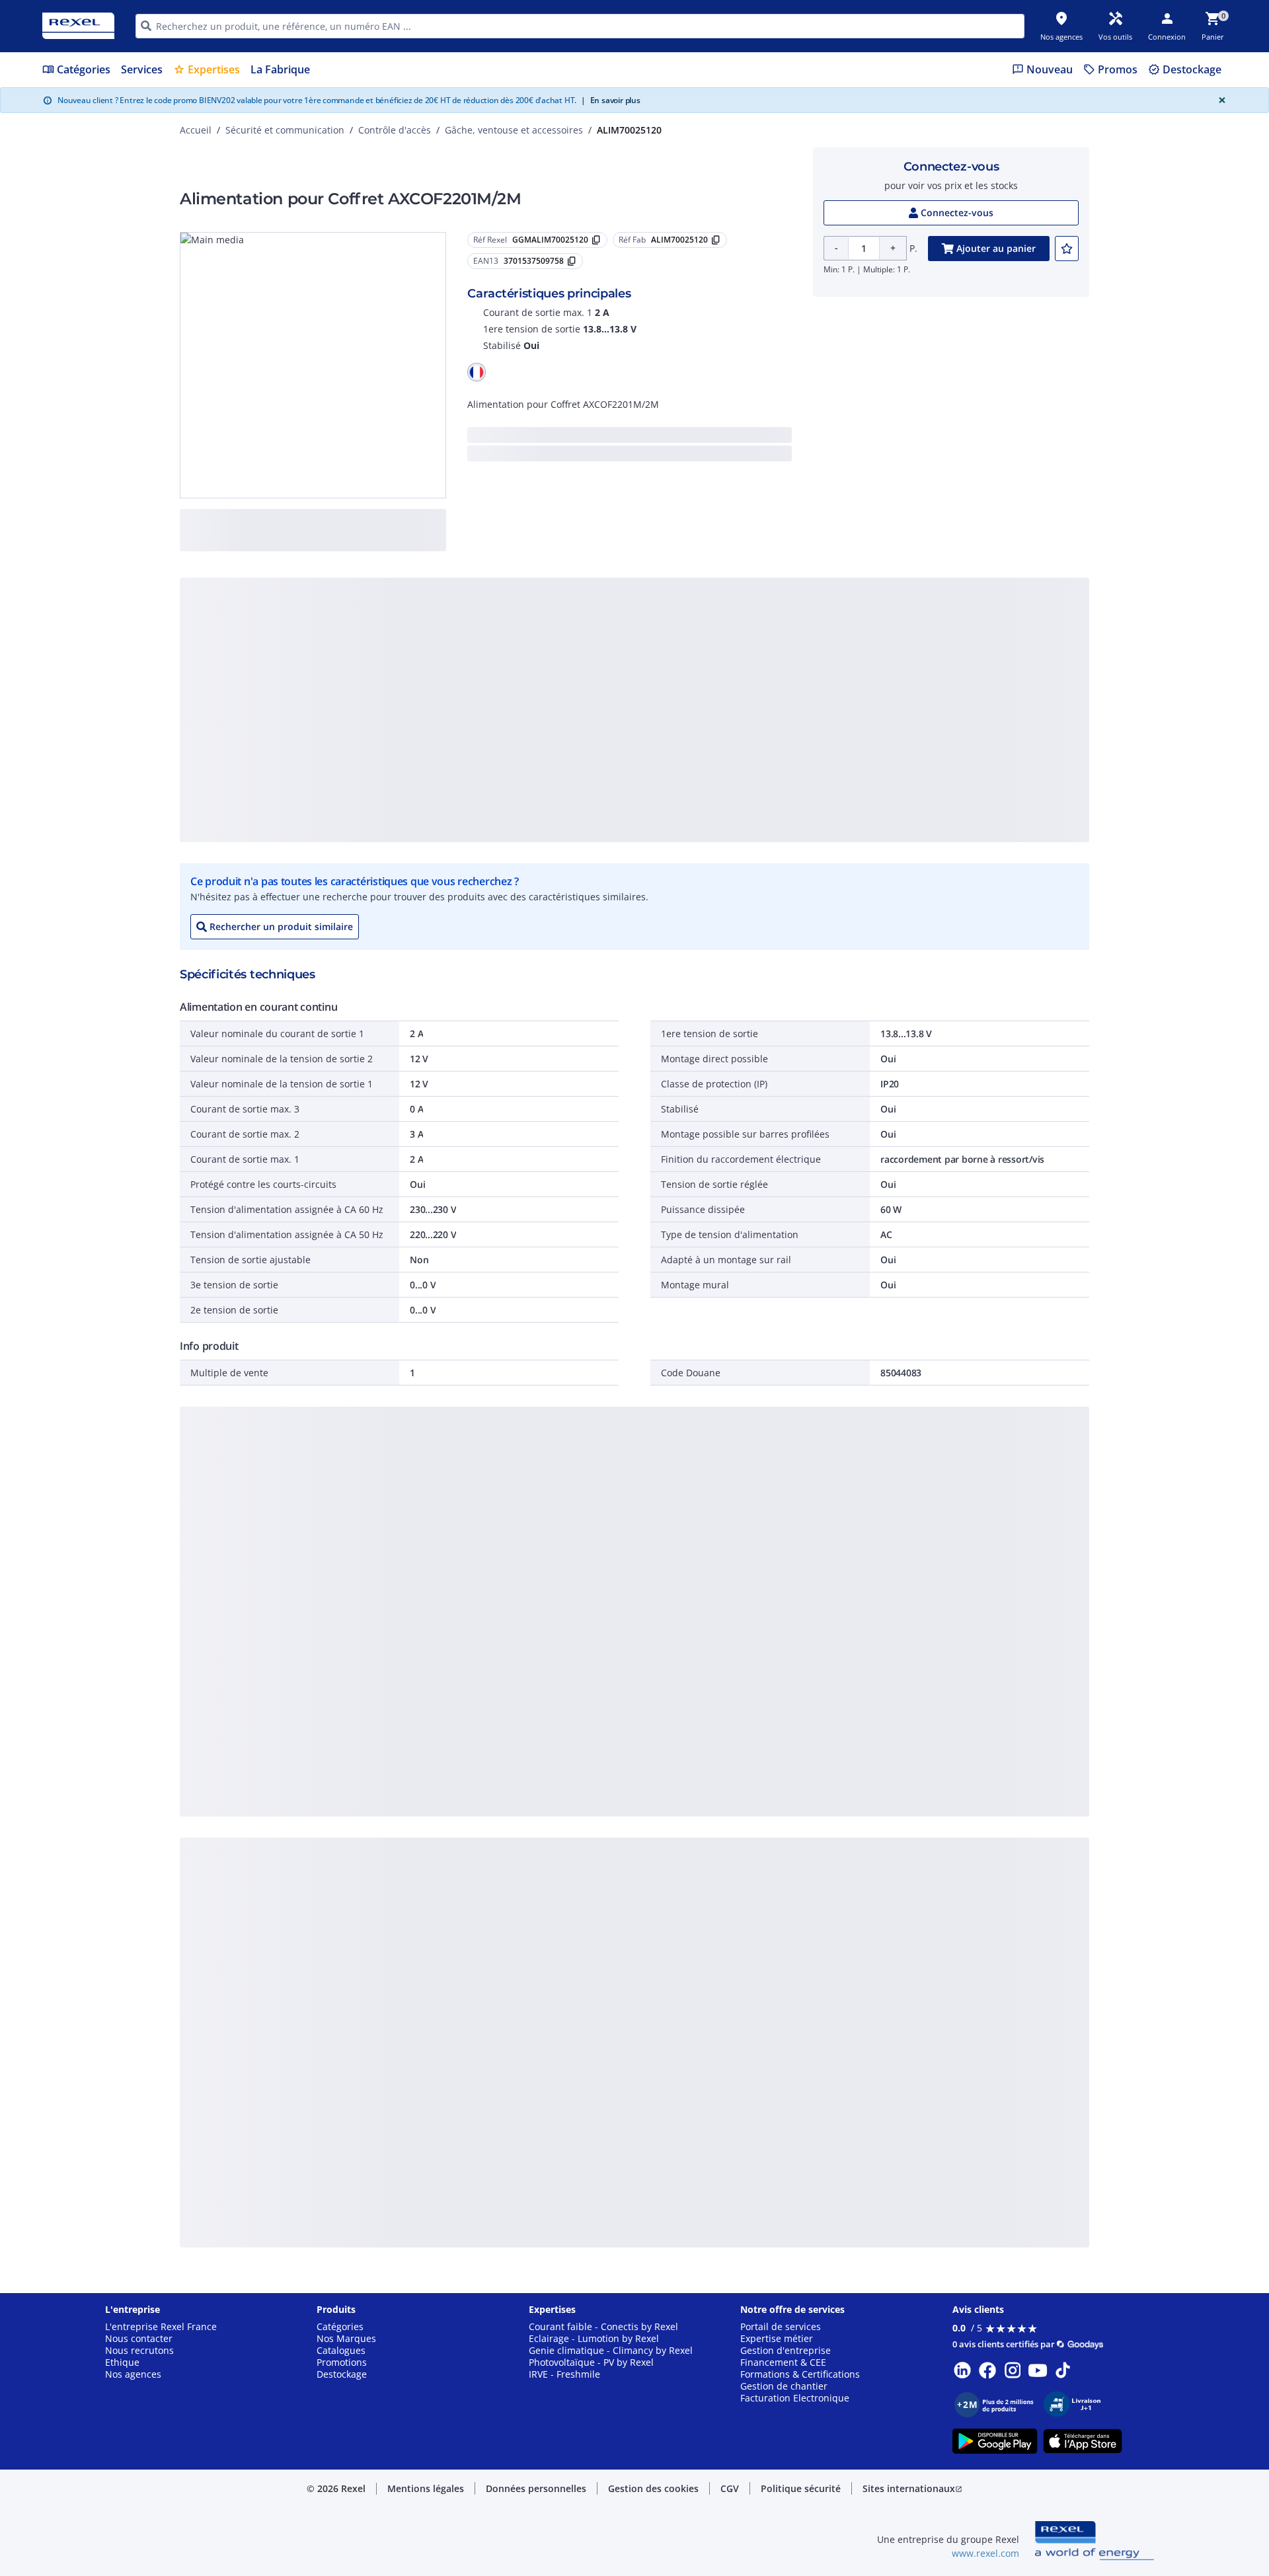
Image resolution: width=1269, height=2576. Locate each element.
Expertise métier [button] (777, 2339)
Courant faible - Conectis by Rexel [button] (603, 2327)
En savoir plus (611, 100)
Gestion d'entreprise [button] (786, 2351)
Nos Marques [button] (346, 2339)
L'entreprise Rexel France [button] (161, 2327)
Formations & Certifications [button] (800, 2374)
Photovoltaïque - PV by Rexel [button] (591, 2362)
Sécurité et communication (285, 130)
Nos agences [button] (133, 2374)
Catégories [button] (340, 2327)
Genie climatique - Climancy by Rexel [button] (611, 2351)
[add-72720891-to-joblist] (1067, 249)
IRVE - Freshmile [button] (564, 2374)
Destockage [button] (342, 2374)
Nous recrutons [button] (139, 2351)
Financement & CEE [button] (783, 2362)
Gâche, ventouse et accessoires (514, 130)
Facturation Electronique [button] (795, 2398)
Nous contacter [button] (139, 2339)
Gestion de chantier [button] (784, 2386)
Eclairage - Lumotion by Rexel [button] (594, 2339)
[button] (477, 372)
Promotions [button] (342, 2362)
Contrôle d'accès (395, 130)
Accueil (196, 130)
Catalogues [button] (341, 2351)
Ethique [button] (122, 2362)
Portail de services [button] (781, 2327)
